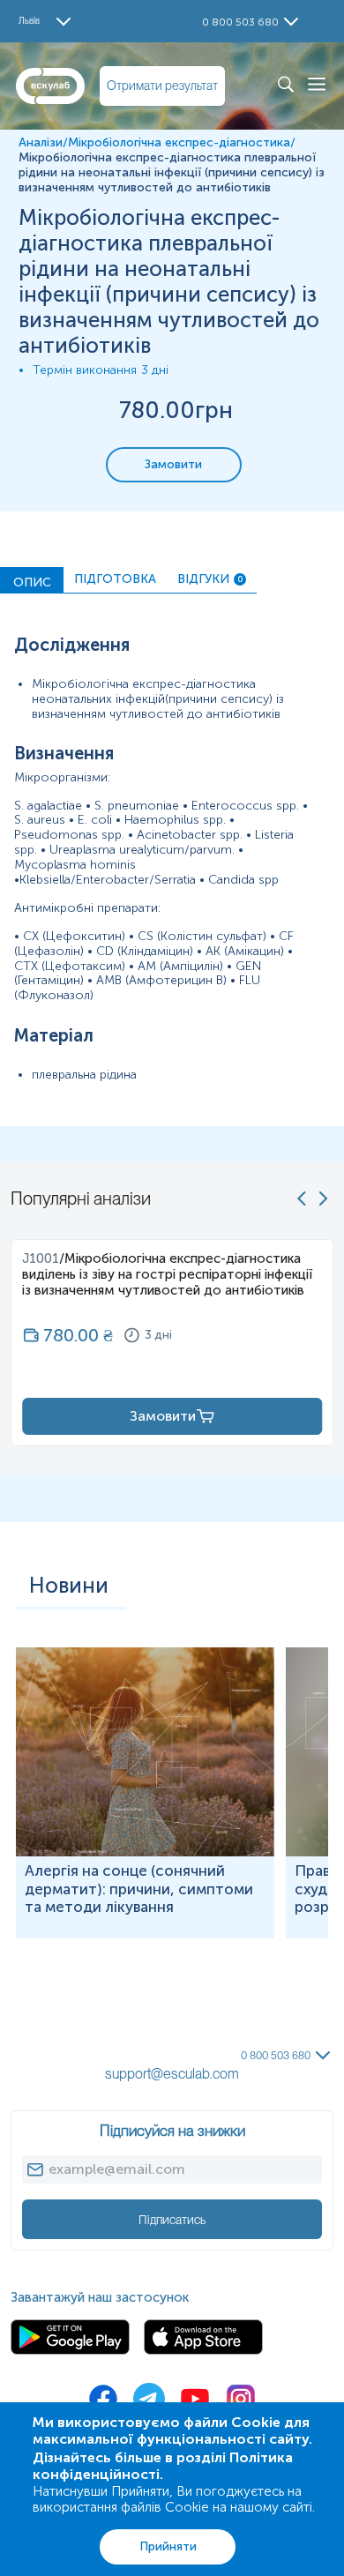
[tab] (32, 580)
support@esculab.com (172, 2074)
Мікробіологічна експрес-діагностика (179, 142)
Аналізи (41, 142)
